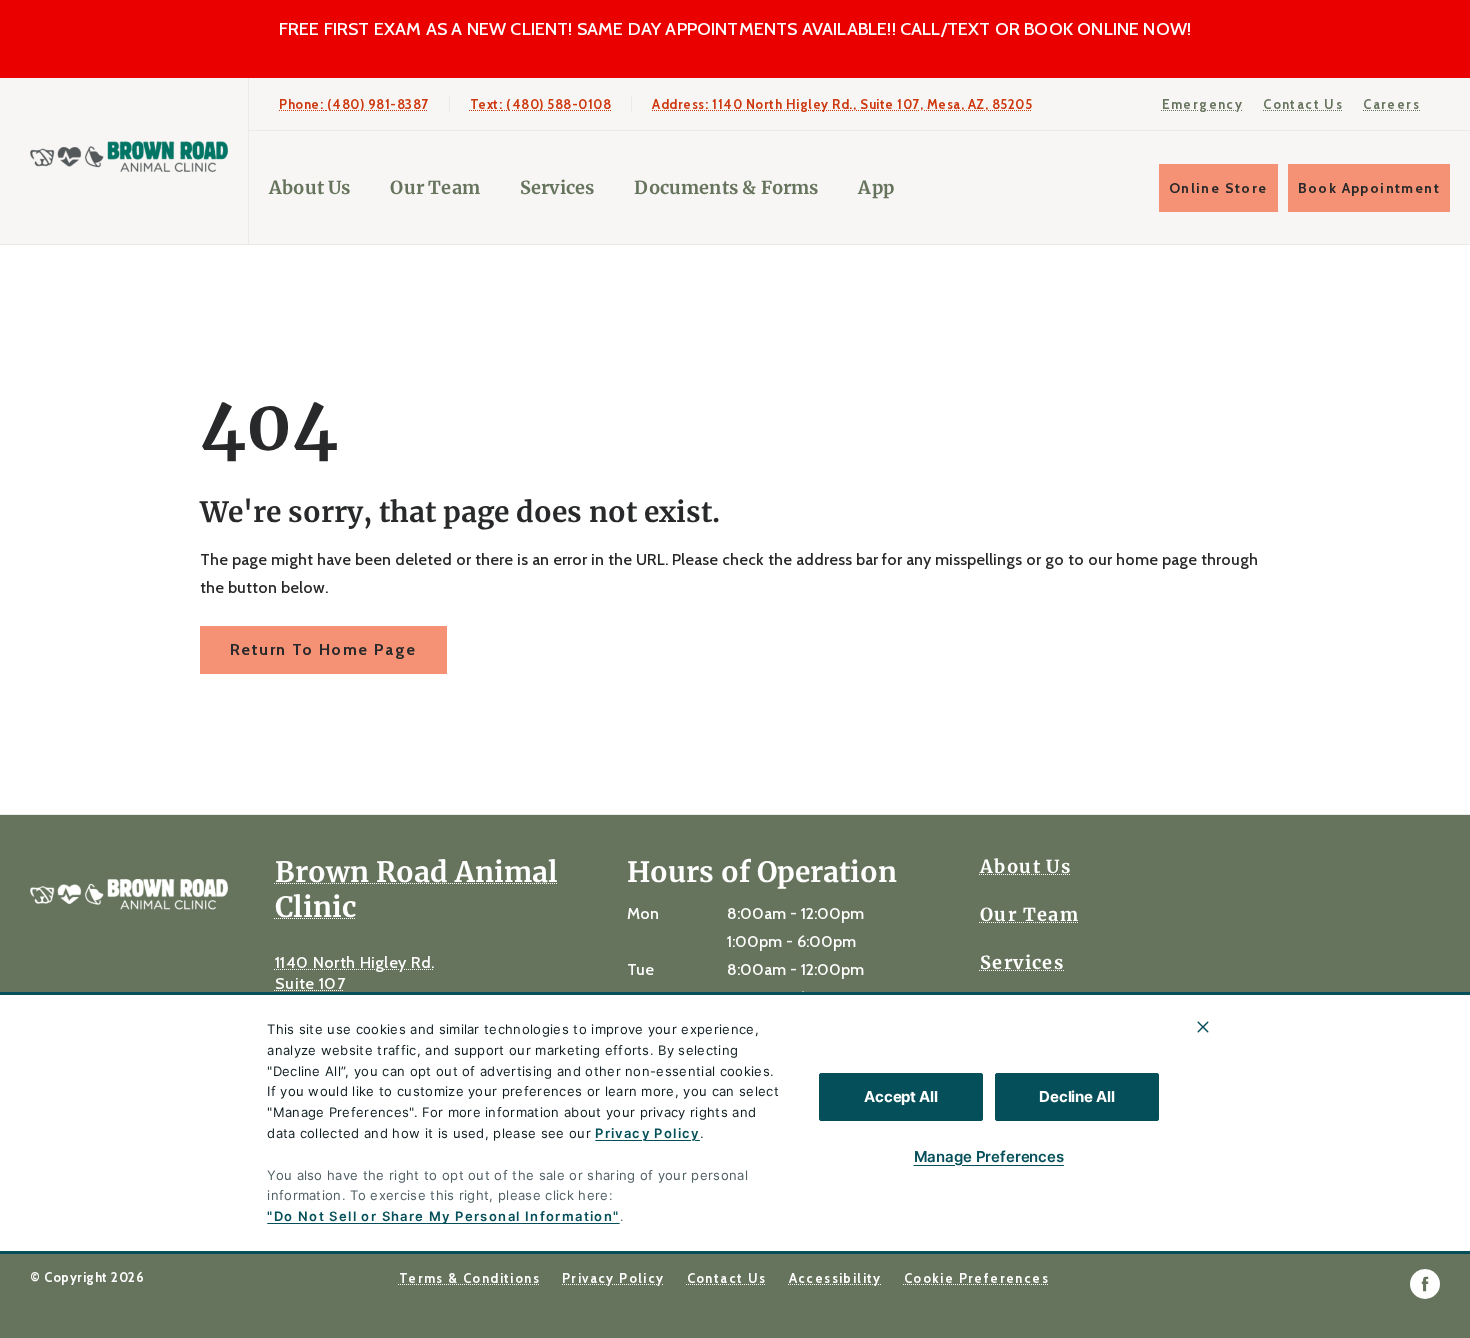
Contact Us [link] (1303, 104)
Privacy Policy (647, 1133)
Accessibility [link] (835, 1278)
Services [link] (557, 187)
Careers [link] (1391, 104)
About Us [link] (309, 187)
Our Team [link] (434, 187)
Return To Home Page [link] (323, 649)
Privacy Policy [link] (613, 1278)
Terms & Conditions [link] (469, 1278)
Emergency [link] (1203, 104)
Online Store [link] (1218, 188)
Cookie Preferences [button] (976, 1278)
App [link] (876, 187)
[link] (129, 156)
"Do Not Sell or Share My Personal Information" (443, 1216)
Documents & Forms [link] (726, 187)
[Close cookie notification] (1203, 1027)
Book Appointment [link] (1369, 188)
